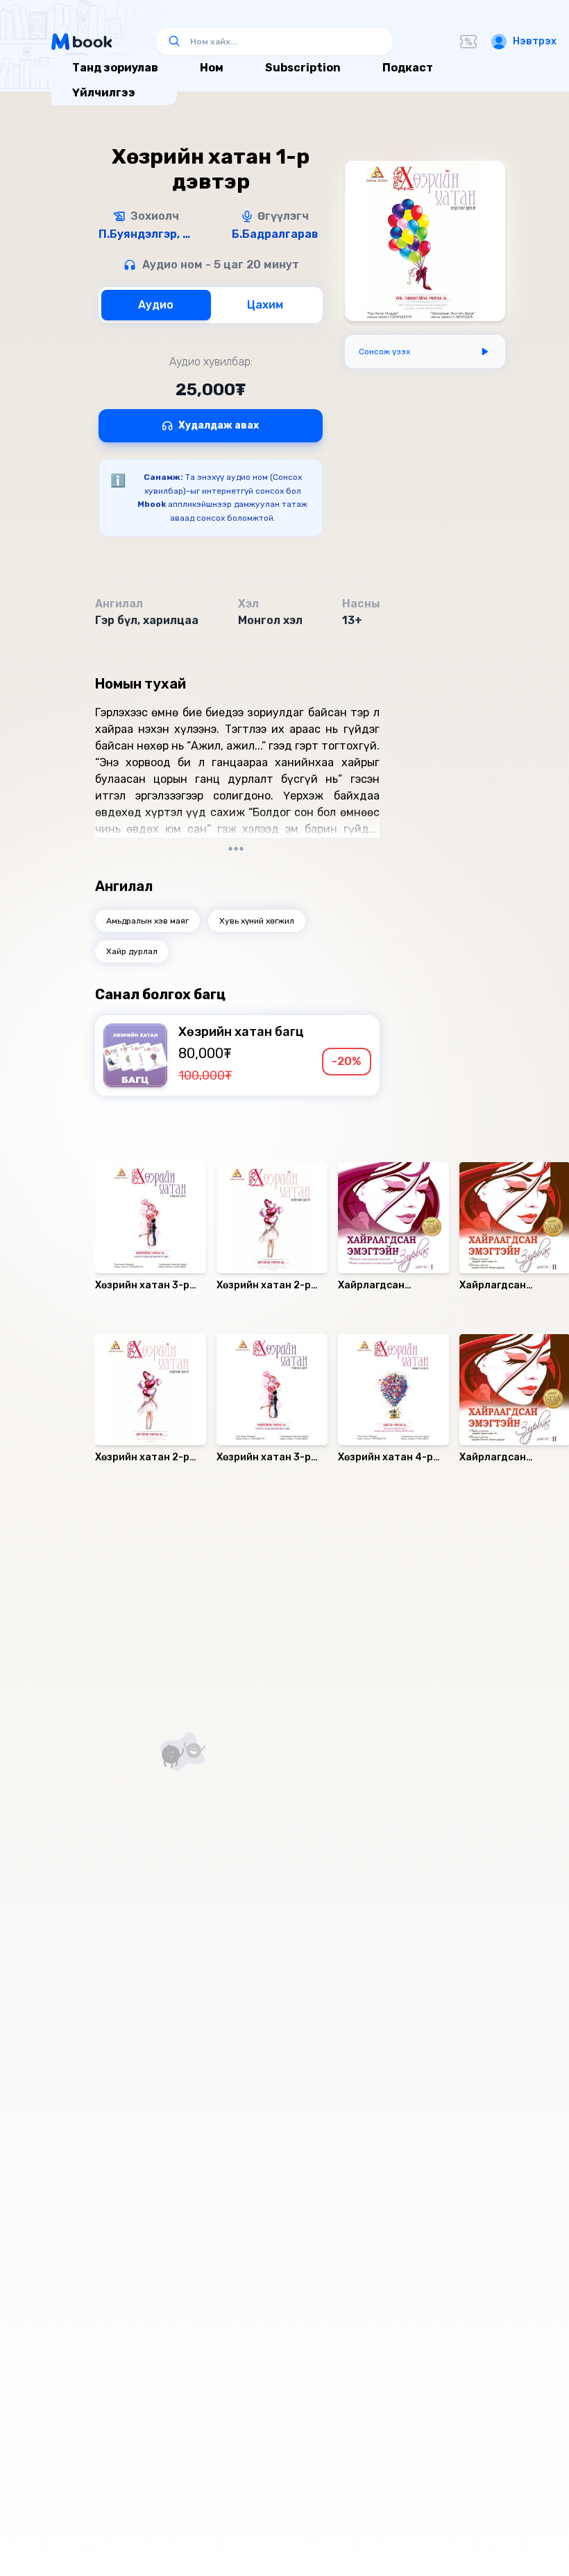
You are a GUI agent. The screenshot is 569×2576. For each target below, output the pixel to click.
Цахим (265, 305)
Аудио (156, 305)
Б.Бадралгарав (275, 234)
